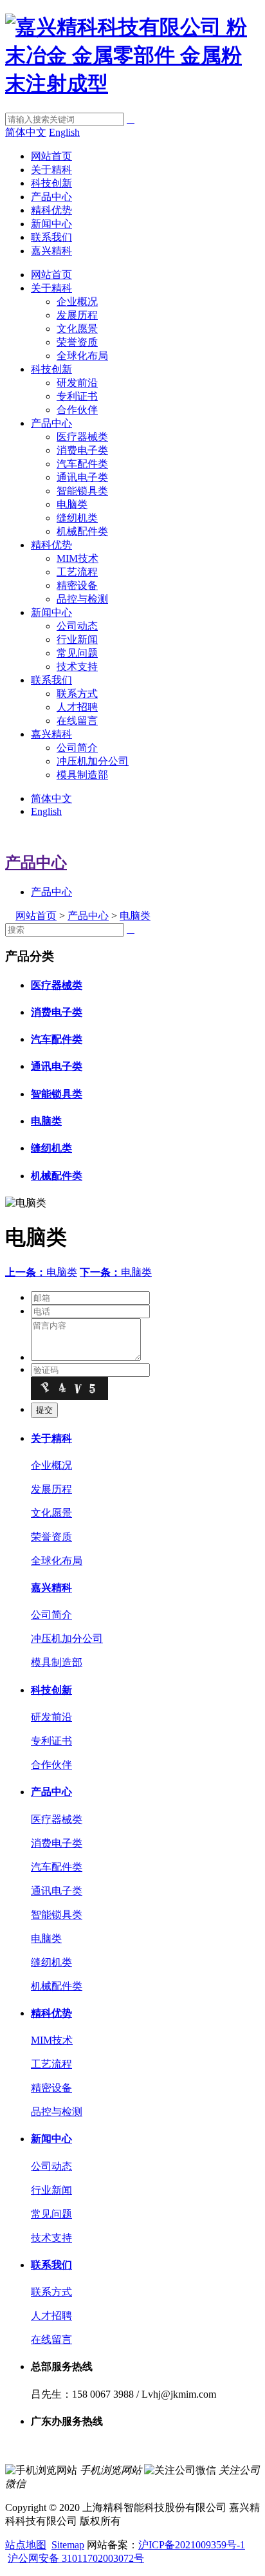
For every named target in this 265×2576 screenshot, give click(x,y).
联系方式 (77, 694)
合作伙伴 (77, 410)
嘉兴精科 (51, 251)
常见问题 (77, 653)
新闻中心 (51, 224)
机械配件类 (82, 531)
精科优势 (51, 210)
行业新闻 (77, 639)
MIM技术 (78, 558)
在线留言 (77, 721)
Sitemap (68, 2545)
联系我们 (51, 237)
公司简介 (77, 748)
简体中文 (26, 132)
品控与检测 (82, 599)
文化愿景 (77, 329)
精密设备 (77, 585)
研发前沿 (77, 383)
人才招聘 (77, 707)
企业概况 (77, 302)
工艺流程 (77, 572)
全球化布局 (82, 356)
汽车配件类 (82, 464)
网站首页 (51, 156)
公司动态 (77, 626)
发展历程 (77, 315)
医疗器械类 (82, 437)
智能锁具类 (82, 491)
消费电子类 (82, 450)
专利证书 (77, 396)
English (64, 132)
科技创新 (51, 183)
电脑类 (72, 504)
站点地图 (26, 2545)
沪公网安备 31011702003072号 (76, 2558)
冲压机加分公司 (93, 761)
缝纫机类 (77, 518)
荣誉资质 (77, 342)
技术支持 (77, 667)
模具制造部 (82, 775)
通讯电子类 (82, 477)
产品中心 (51, 197)
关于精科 (51, 170)
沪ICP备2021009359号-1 (192, 2545)
